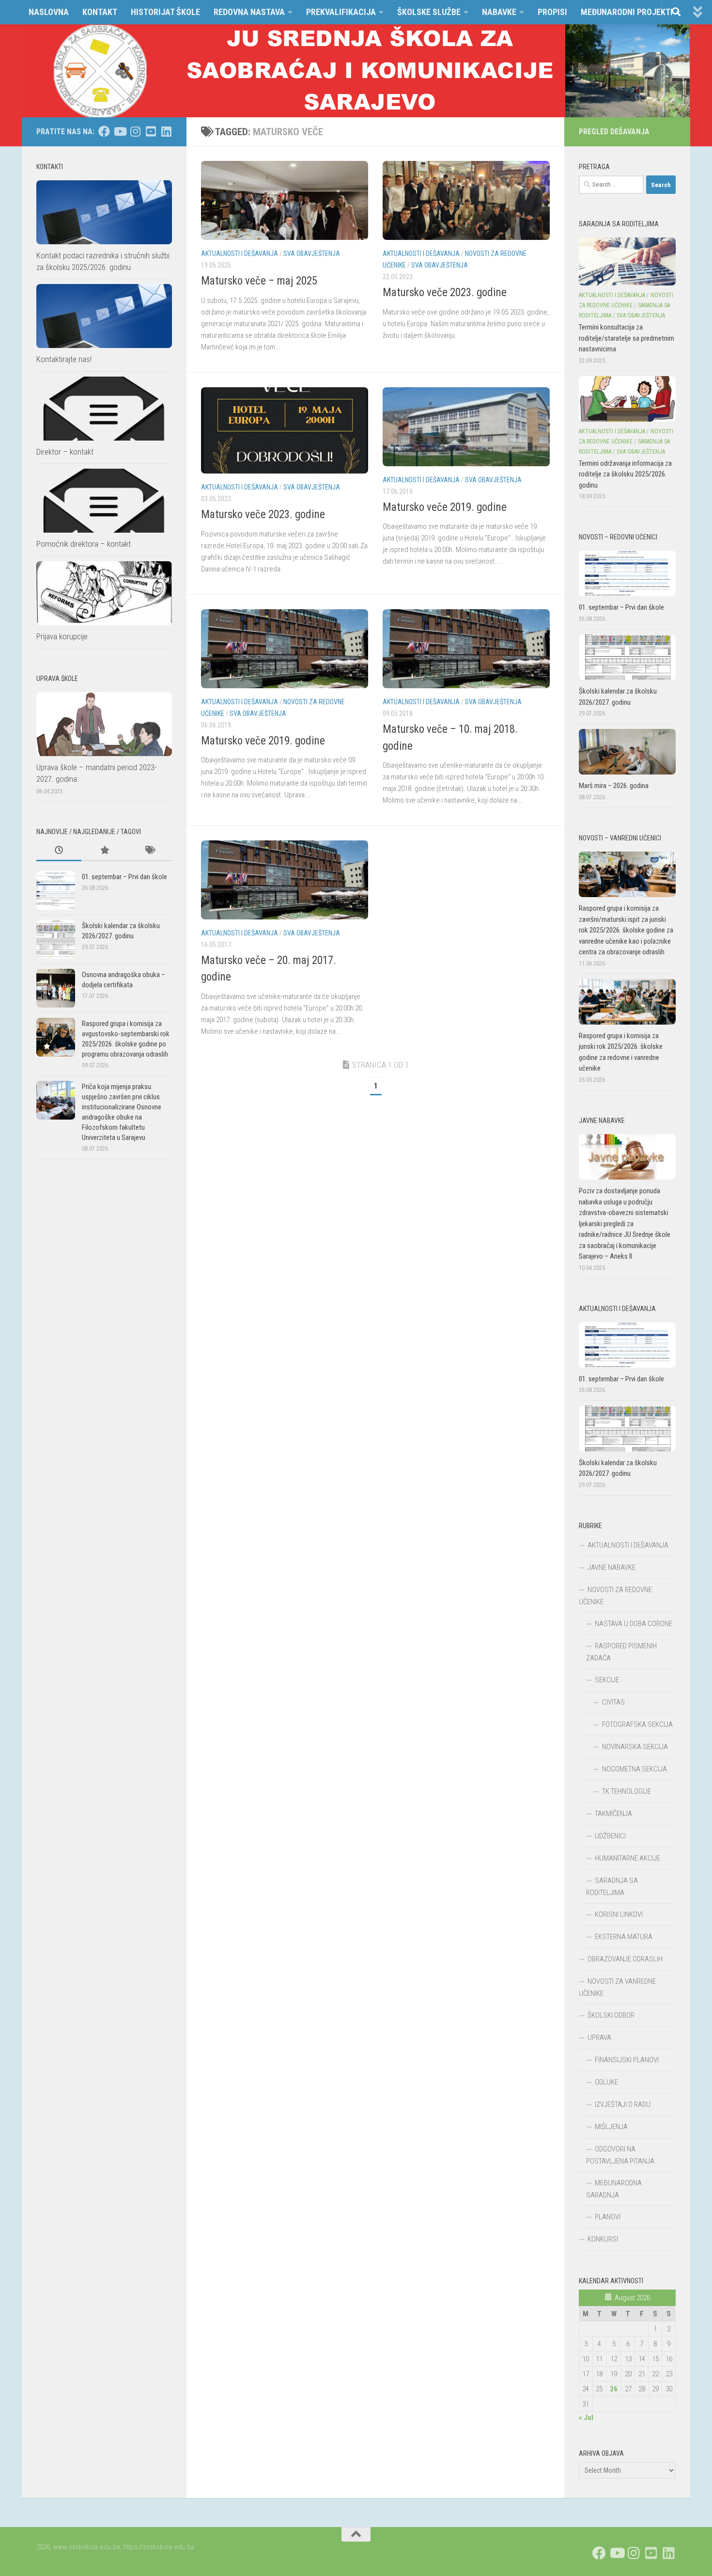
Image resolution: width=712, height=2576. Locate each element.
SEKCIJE (607, 1680)
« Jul (586, 2418)
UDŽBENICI (610, 1836)
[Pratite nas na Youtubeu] (120, 131)
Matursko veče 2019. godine (445, 507)
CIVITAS (613, 1702)
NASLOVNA (49, 12)
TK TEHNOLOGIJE (627, 1791)
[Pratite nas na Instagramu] (135, 131)
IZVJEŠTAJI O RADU (623, 2104)
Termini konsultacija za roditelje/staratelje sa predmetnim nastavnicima (627, 338)
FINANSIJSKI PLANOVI (627, 2060)
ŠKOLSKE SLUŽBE (429, 12)
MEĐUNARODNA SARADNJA (614, 2189)
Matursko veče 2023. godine (445, 292)
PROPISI (552, 12)
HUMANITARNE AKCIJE (627, 1858)
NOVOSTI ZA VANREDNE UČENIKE (617, 1987)
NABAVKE (499, 12)
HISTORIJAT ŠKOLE (165, 12)
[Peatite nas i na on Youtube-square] (151, 131)
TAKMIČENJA (613, 1814)
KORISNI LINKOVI (619, 1914)
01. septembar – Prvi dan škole (124, 877)
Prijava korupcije (62, 636)
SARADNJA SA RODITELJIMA (612, 1887)
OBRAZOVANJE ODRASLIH (625, 1959)
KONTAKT (100, 12)
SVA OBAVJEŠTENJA (312, 253)
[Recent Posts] (59, 851)
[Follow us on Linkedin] (166, 131)
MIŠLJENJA (611, 2127)
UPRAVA (599, 2038)
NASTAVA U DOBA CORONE (634, 1624)
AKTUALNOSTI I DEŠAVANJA (240, 253)
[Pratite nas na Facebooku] (104, 131)
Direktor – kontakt (65, 452)
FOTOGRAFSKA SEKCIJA (637, 1724)
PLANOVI (608, 2217)
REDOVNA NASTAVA (249, 12)
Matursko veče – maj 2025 (259, 281)
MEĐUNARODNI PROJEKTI (627, 12)
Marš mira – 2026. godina (614, 786)
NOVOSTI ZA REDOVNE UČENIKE (615, 1596)
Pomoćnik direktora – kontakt (84, 544)
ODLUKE (606, 2082)
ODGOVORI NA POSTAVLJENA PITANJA (620, 2155)
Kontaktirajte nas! (64, 359)
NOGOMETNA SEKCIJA (635, 1769)
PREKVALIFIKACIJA (341, 12)
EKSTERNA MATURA (624, 1937)
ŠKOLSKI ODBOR (611, 2015)
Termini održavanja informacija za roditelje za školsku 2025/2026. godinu (625, 474)
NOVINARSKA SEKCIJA (635, 1747)
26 (614, 2389)
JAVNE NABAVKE (611, 1567)
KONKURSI (603, 2239)
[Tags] (149, 851)
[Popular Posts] (104, 851)
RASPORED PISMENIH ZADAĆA (621, 1652)
